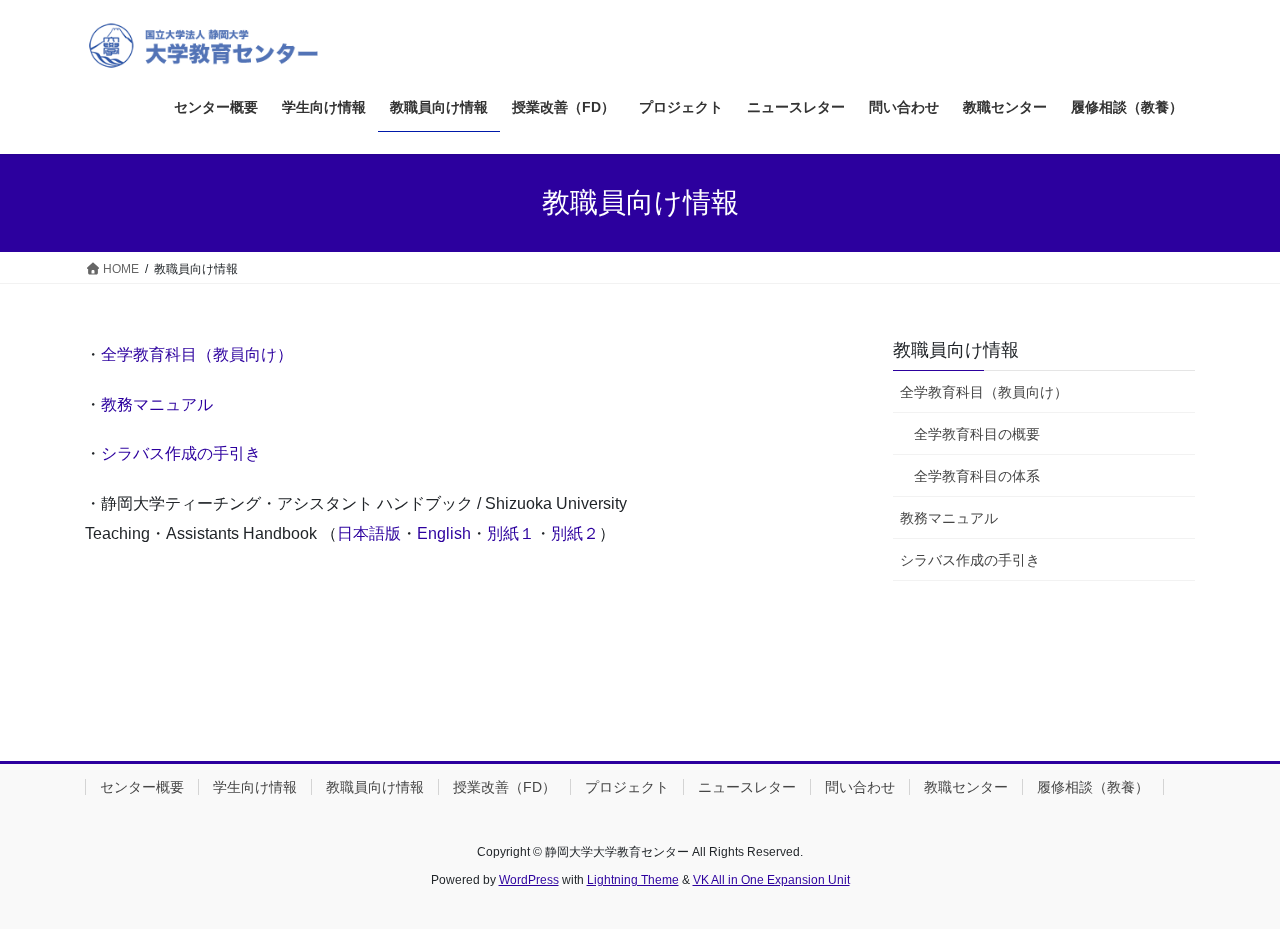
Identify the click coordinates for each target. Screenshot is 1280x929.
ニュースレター (747, 787)
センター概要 (142, 787)
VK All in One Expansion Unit (771, 880)
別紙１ (511, 533)
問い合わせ (860, 787)
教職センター (966, 787)
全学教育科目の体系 (977, 476)
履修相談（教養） (1093, 787)
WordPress (529, 880)
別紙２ (575, 533)
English (444, 533)
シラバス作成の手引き (181, 453)
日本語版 (369, 533)
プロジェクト (627, 787)
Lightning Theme (633, 880)
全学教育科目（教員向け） (197, 354)
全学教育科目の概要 (977, 434)
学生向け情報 (255, 787)
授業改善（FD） (504, 787)
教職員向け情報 (956, 350)
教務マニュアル (157, 404)
